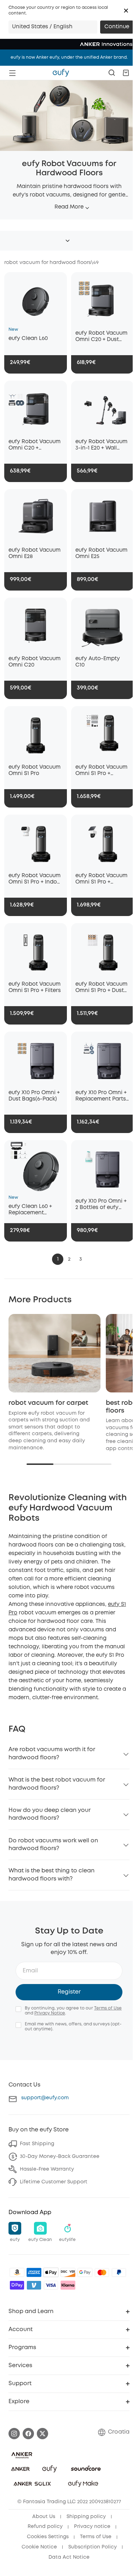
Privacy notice (92, 2527)
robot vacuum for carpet (48, 1403)
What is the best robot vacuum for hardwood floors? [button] (57, 1784)
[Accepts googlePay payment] (85, 2272)
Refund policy (45, 2527)
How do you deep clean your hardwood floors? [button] (50, 1814)
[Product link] (36, 299)
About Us (44, 2517)
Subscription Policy (93, 2547)
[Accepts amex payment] (34, 2272)
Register (69, 1992)
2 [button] (69, 1259)
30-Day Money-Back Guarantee (60, 2157)
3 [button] (80, 1259)
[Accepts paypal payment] (119, 2272)
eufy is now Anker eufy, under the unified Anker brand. (69, 57)
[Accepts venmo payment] (34, 2285)
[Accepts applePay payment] (51, 2272)
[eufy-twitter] (42, 2434)
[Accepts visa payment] (51, 2285)
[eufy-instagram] (14, 2434)
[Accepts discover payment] (68, 2272)
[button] (126, 11)
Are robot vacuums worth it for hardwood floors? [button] (52, 1753)
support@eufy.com (45, 2098)
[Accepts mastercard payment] (102, 2272)
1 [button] (58, 1259)
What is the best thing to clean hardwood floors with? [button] (51, 1875)
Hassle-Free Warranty (47, 2169)
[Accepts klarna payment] (68, 2285)
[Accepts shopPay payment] (17, 2285)
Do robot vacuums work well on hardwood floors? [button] (53, 1845)
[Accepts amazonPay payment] (17, 2272)
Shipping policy (86, 2517)
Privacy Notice (50, 2013)
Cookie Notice (39, 2547)
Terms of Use (108, 2008)
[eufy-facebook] (28, 2434)
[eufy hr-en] (61, 73)
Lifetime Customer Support (54, 2182)
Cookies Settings (48, 2537)
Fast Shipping (37, 2144)
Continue (117, 27)
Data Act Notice (69, 2557)
